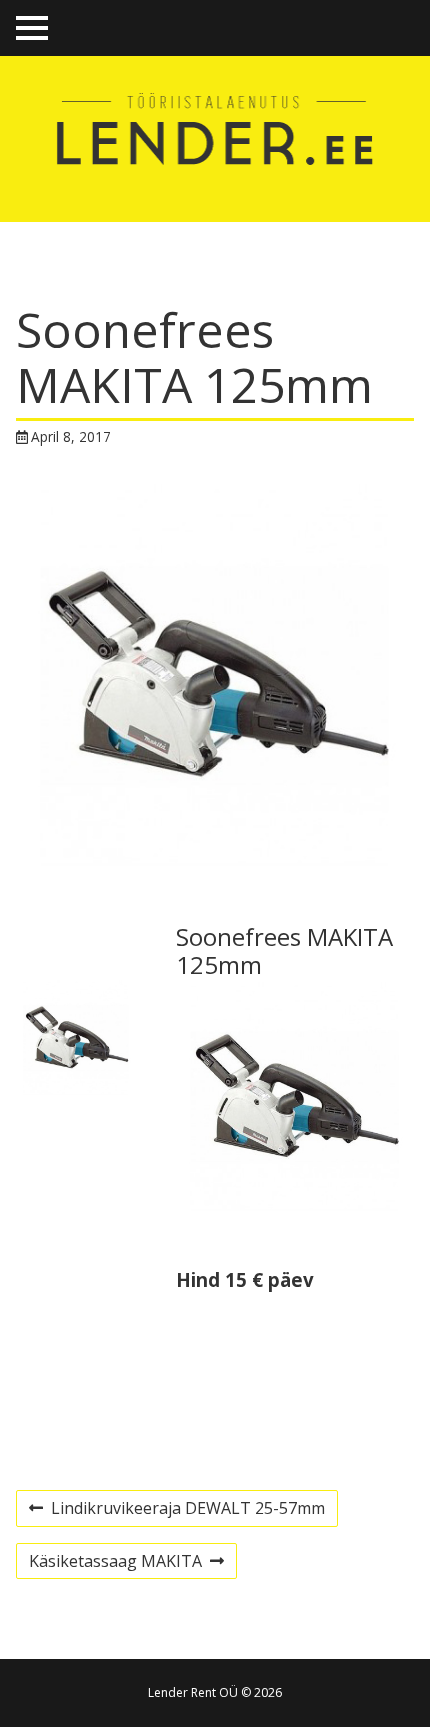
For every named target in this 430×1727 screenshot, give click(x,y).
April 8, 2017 (71, 436)
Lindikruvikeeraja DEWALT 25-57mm (176, 1511)
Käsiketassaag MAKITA (115, 1564)
